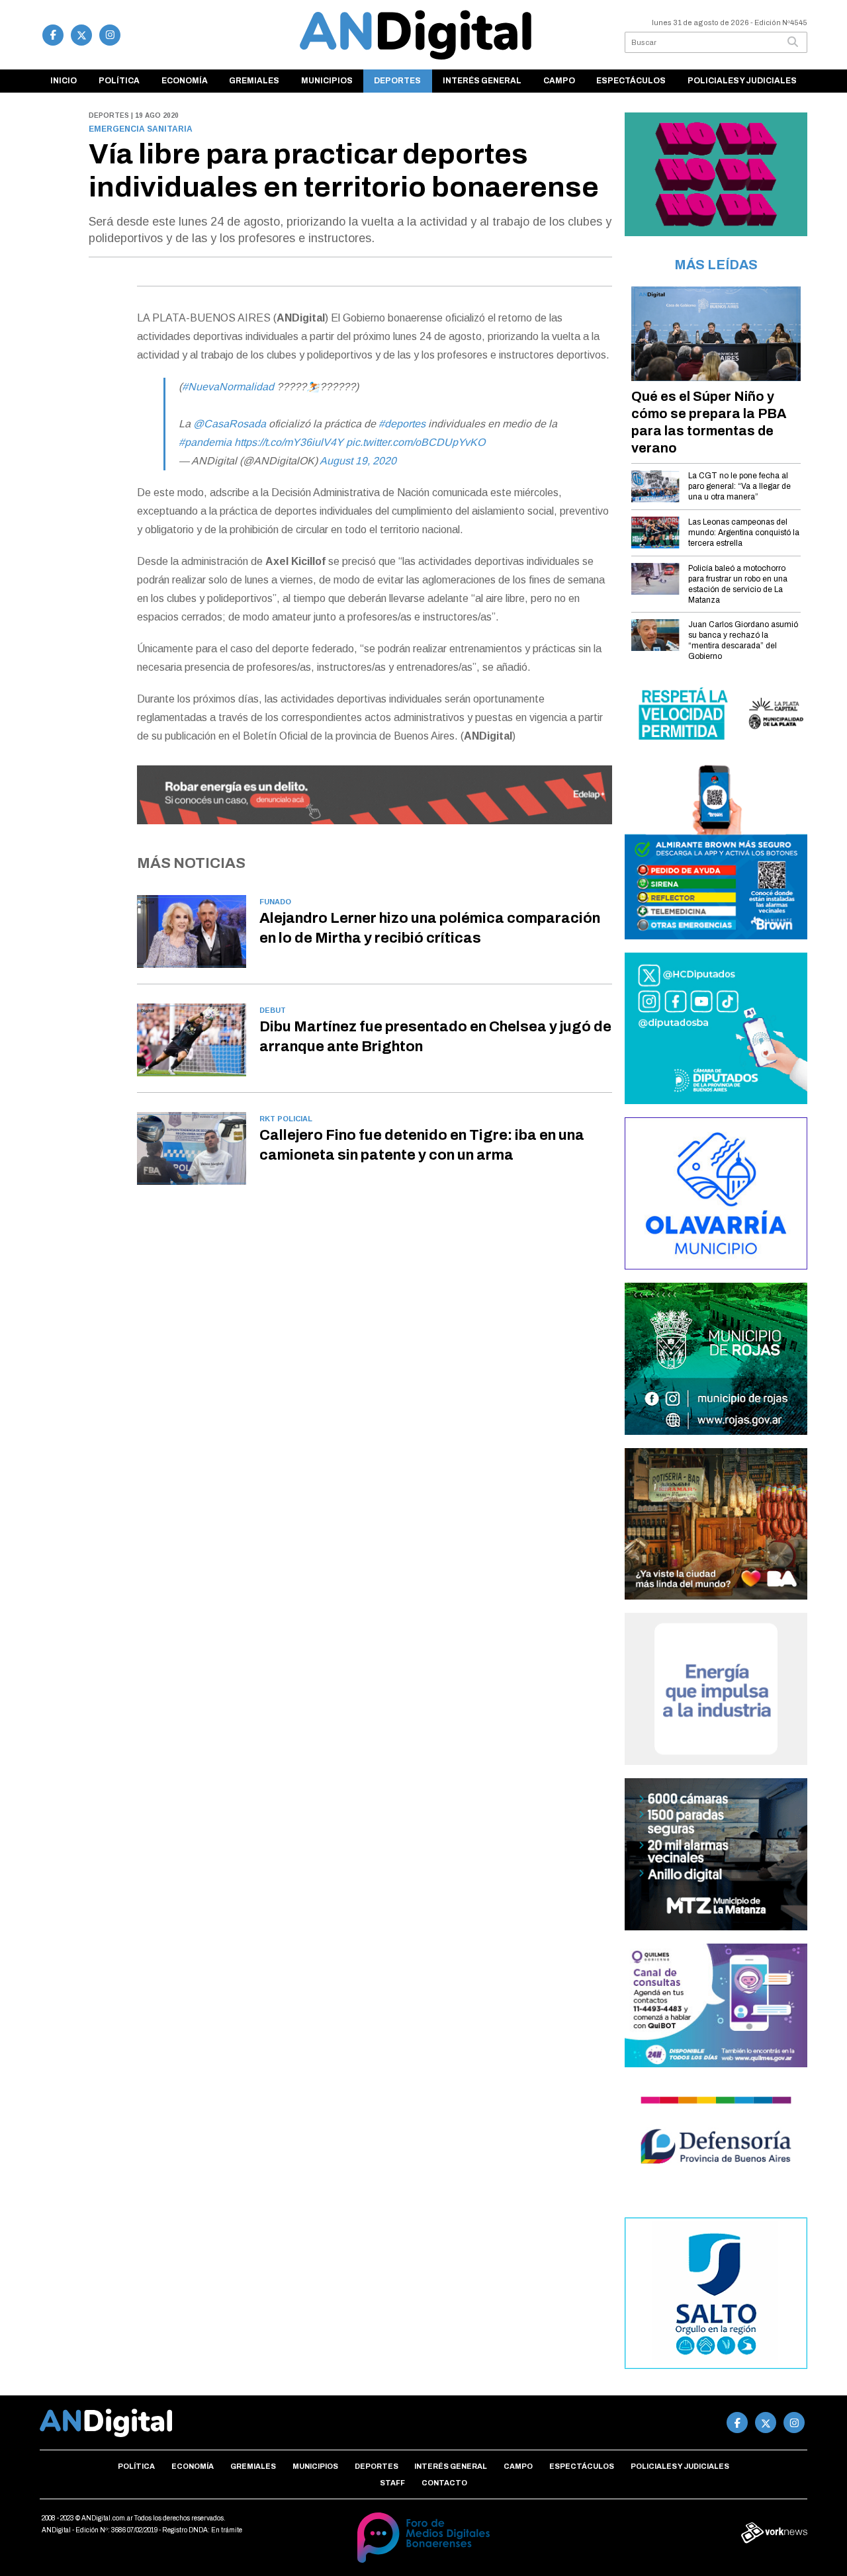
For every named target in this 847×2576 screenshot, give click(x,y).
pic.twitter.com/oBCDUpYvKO (416, 442)
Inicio (64, 81)
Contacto (444, 2483)
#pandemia (205, 442)
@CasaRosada (230, 424)
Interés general (482, 81)
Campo (559, 81)
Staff (392, 2483)
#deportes (402, 424)
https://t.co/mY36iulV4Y (289, 442)
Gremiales (254, 81)
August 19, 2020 (358, 461)
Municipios (327, 81)
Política (119, 81)
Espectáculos (631, 81)
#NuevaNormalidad (228, 387)
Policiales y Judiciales (742, 81)
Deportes (397, 81)
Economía (185, 81)
